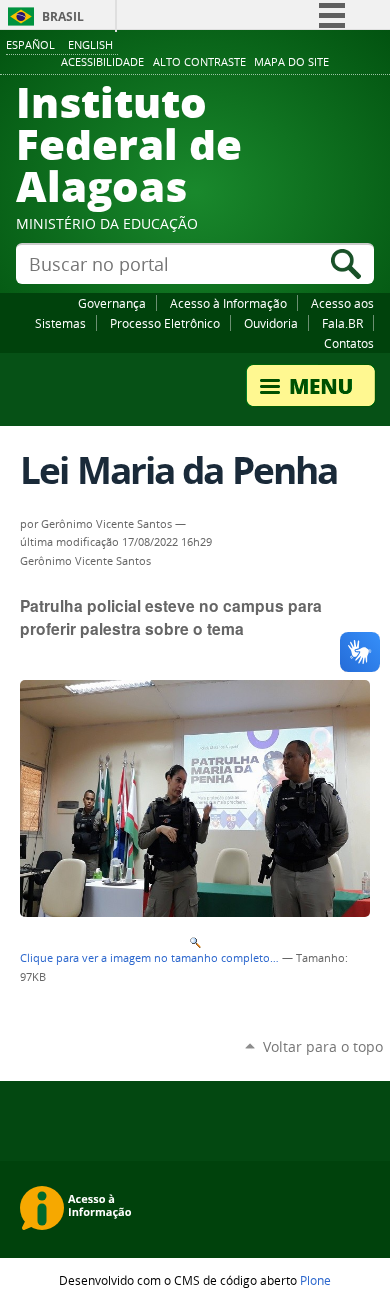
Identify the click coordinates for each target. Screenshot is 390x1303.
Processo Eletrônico (165, 323)
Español (30, 44)
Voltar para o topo (323, 1046)
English (90, 44)
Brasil (63, 16)
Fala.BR (342, 323)
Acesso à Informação (228, 303)
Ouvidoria (271, 323)
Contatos (349, 343)
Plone (315, 1280)
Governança (112, 303)
